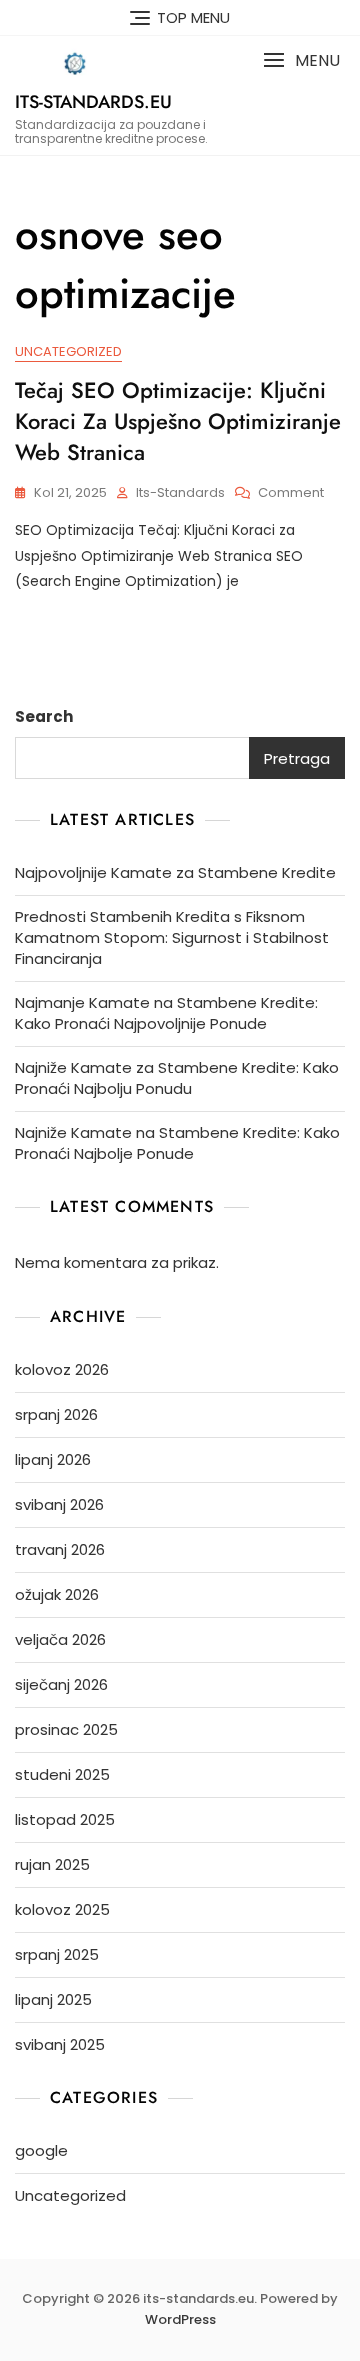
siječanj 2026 (61, 1684)
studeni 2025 (62, 1774)
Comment (291, 493)
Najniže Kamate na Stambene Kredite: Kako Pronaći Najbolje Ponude (177, 1143)
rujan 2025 (52, 1864)
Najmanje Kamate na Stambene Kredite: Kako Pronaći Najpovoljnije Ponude (166, 1013)
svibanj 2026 (59, 1504)
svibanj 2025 (60, 2044)
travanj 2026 (60, 1549)
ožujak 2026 (57, 1594)
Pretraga (297, 758)
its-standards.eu (93, 102)
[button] (301, 60)
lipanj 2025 (53, 1999)
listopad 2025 (65, 1819)
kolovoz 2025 (62, 1909)
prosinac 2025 (66, 1729)
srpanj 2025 (57, 1954)
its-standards (180, 492)
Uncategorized (68, 351)
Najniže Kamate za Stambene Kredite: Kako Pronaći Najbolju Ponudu (177, 1078)
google (41, 2150)
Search (44, 716)
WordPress (180, 2319)
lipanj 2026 (53, 1459)
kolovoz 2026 (62, 1369)
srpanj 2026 (56, 1414)
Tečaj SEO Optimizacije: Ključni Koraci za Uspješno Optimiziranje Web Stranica (178, 421)
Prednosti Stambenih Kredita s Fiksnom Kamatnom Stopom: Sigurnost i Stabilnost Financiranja (172, 937)
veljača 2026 (60, 1639)
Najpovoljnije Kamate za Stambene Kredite (175, 872)
